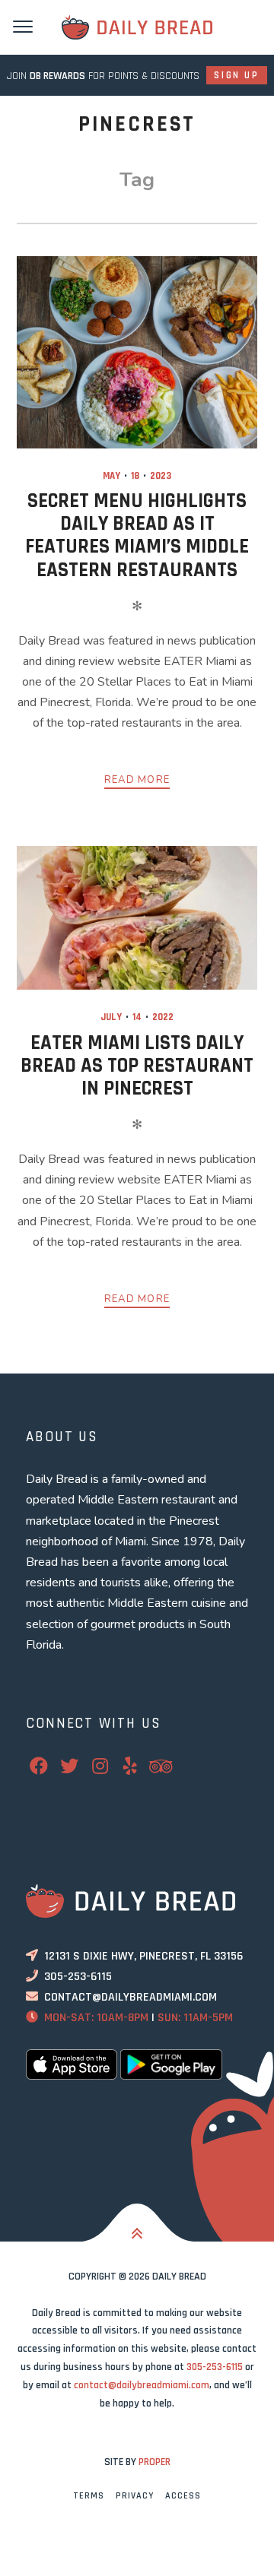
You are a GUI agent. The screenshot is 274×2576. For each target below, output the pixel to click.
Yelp (140, 1766)
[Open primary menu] (23, 25)
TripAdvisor (170, 1766)
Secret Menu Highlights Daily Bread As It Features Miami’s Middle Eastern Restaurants (137, 535)
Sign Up (236, 75)
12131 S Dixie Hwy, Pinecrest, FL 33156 (143, 1956)
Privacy (135, 2496)
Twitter (79, 1766)
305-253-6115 (78, 1977)
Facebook (49, 1766)
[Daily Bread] (137, 27)
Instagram (110, 1766)
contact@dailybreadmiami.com (131, 1997)
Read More (137, 780)
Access (183, 2496)
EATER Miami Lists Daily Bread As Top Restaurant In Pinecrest (137, 1066)
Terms (89, 2496)
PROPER (155, 2462)
